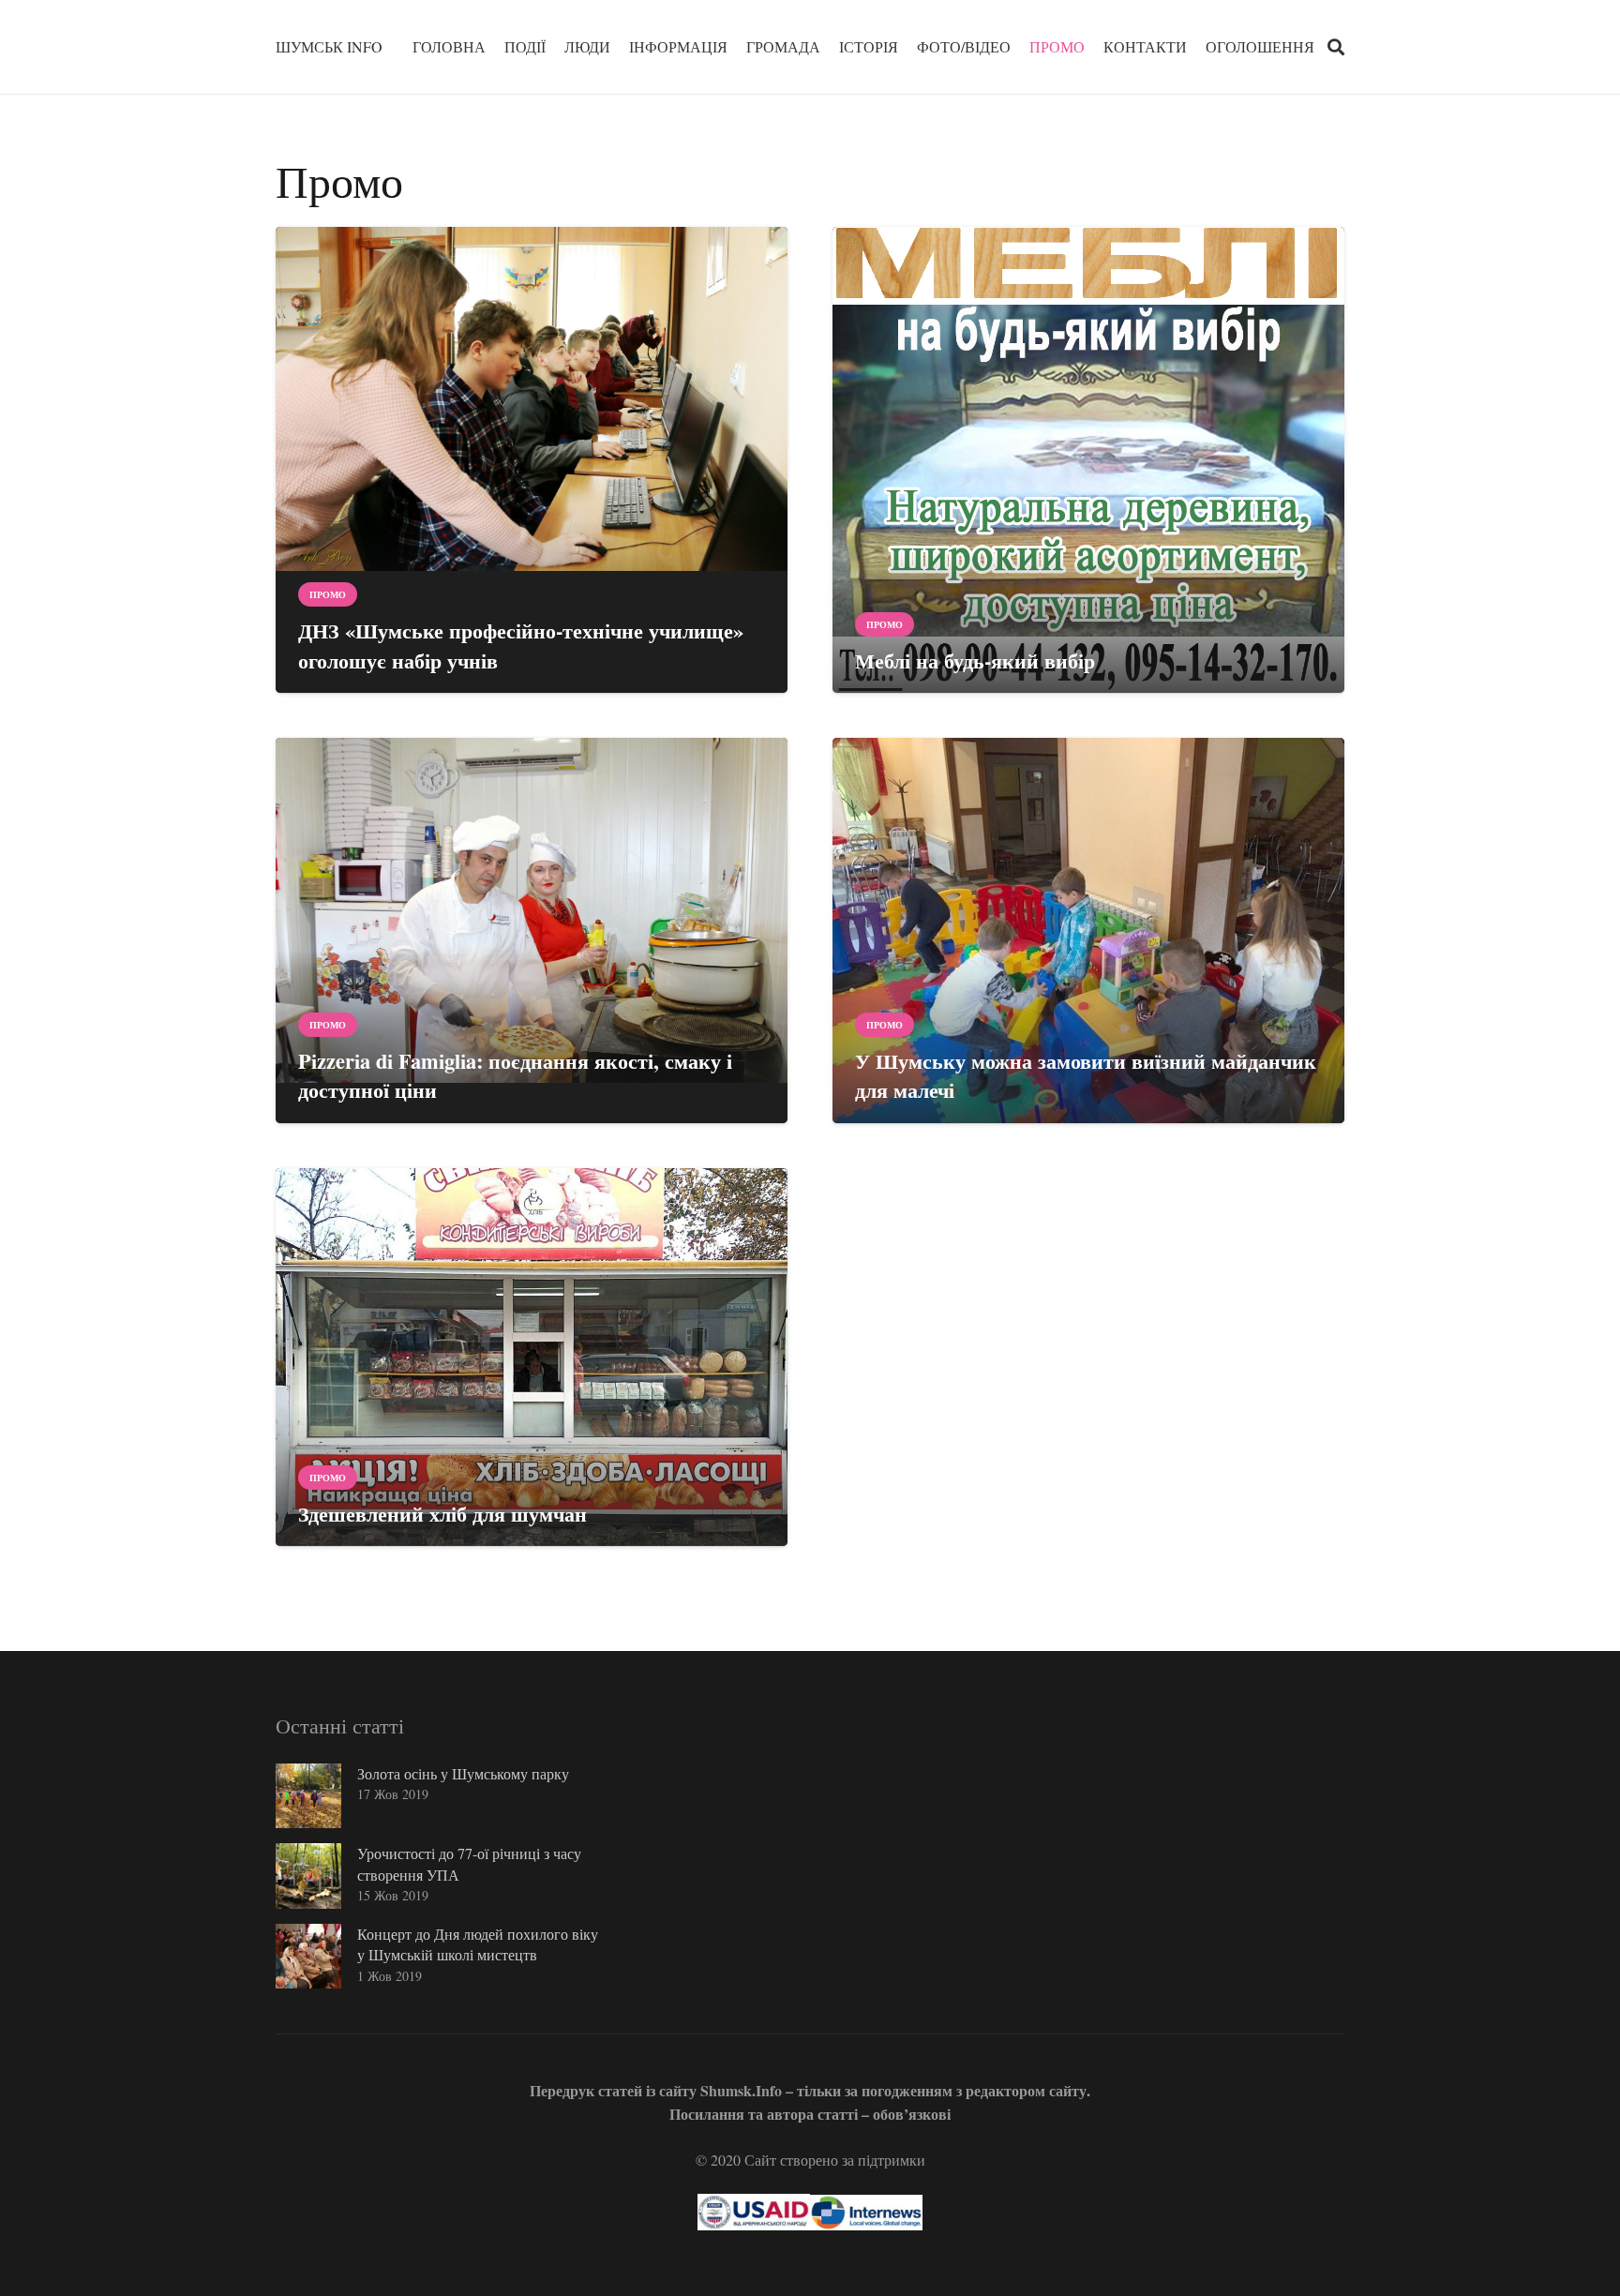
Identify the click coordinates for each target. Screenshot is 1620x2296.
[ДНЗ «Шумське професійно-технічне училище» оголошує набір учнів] (532, 460)
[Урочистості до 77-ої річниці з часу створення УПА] (308, 1876)
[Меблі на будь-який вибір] (1088, 460)
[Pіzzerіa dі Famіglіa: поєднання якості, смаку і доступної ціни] (532, 930)
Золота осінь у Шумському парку (463, 1773)
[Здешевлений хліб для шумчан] (532, 1358)
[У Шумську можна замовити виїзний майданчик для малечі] (1088, 930)
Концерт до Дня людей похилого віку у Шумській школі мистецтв (478, 1944)
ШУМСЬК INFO (329, 46)
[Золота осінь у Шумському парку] (308, 1796)
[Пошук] (1336, 47)
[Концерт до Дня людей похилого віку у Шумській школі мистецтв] (308, 1957)
